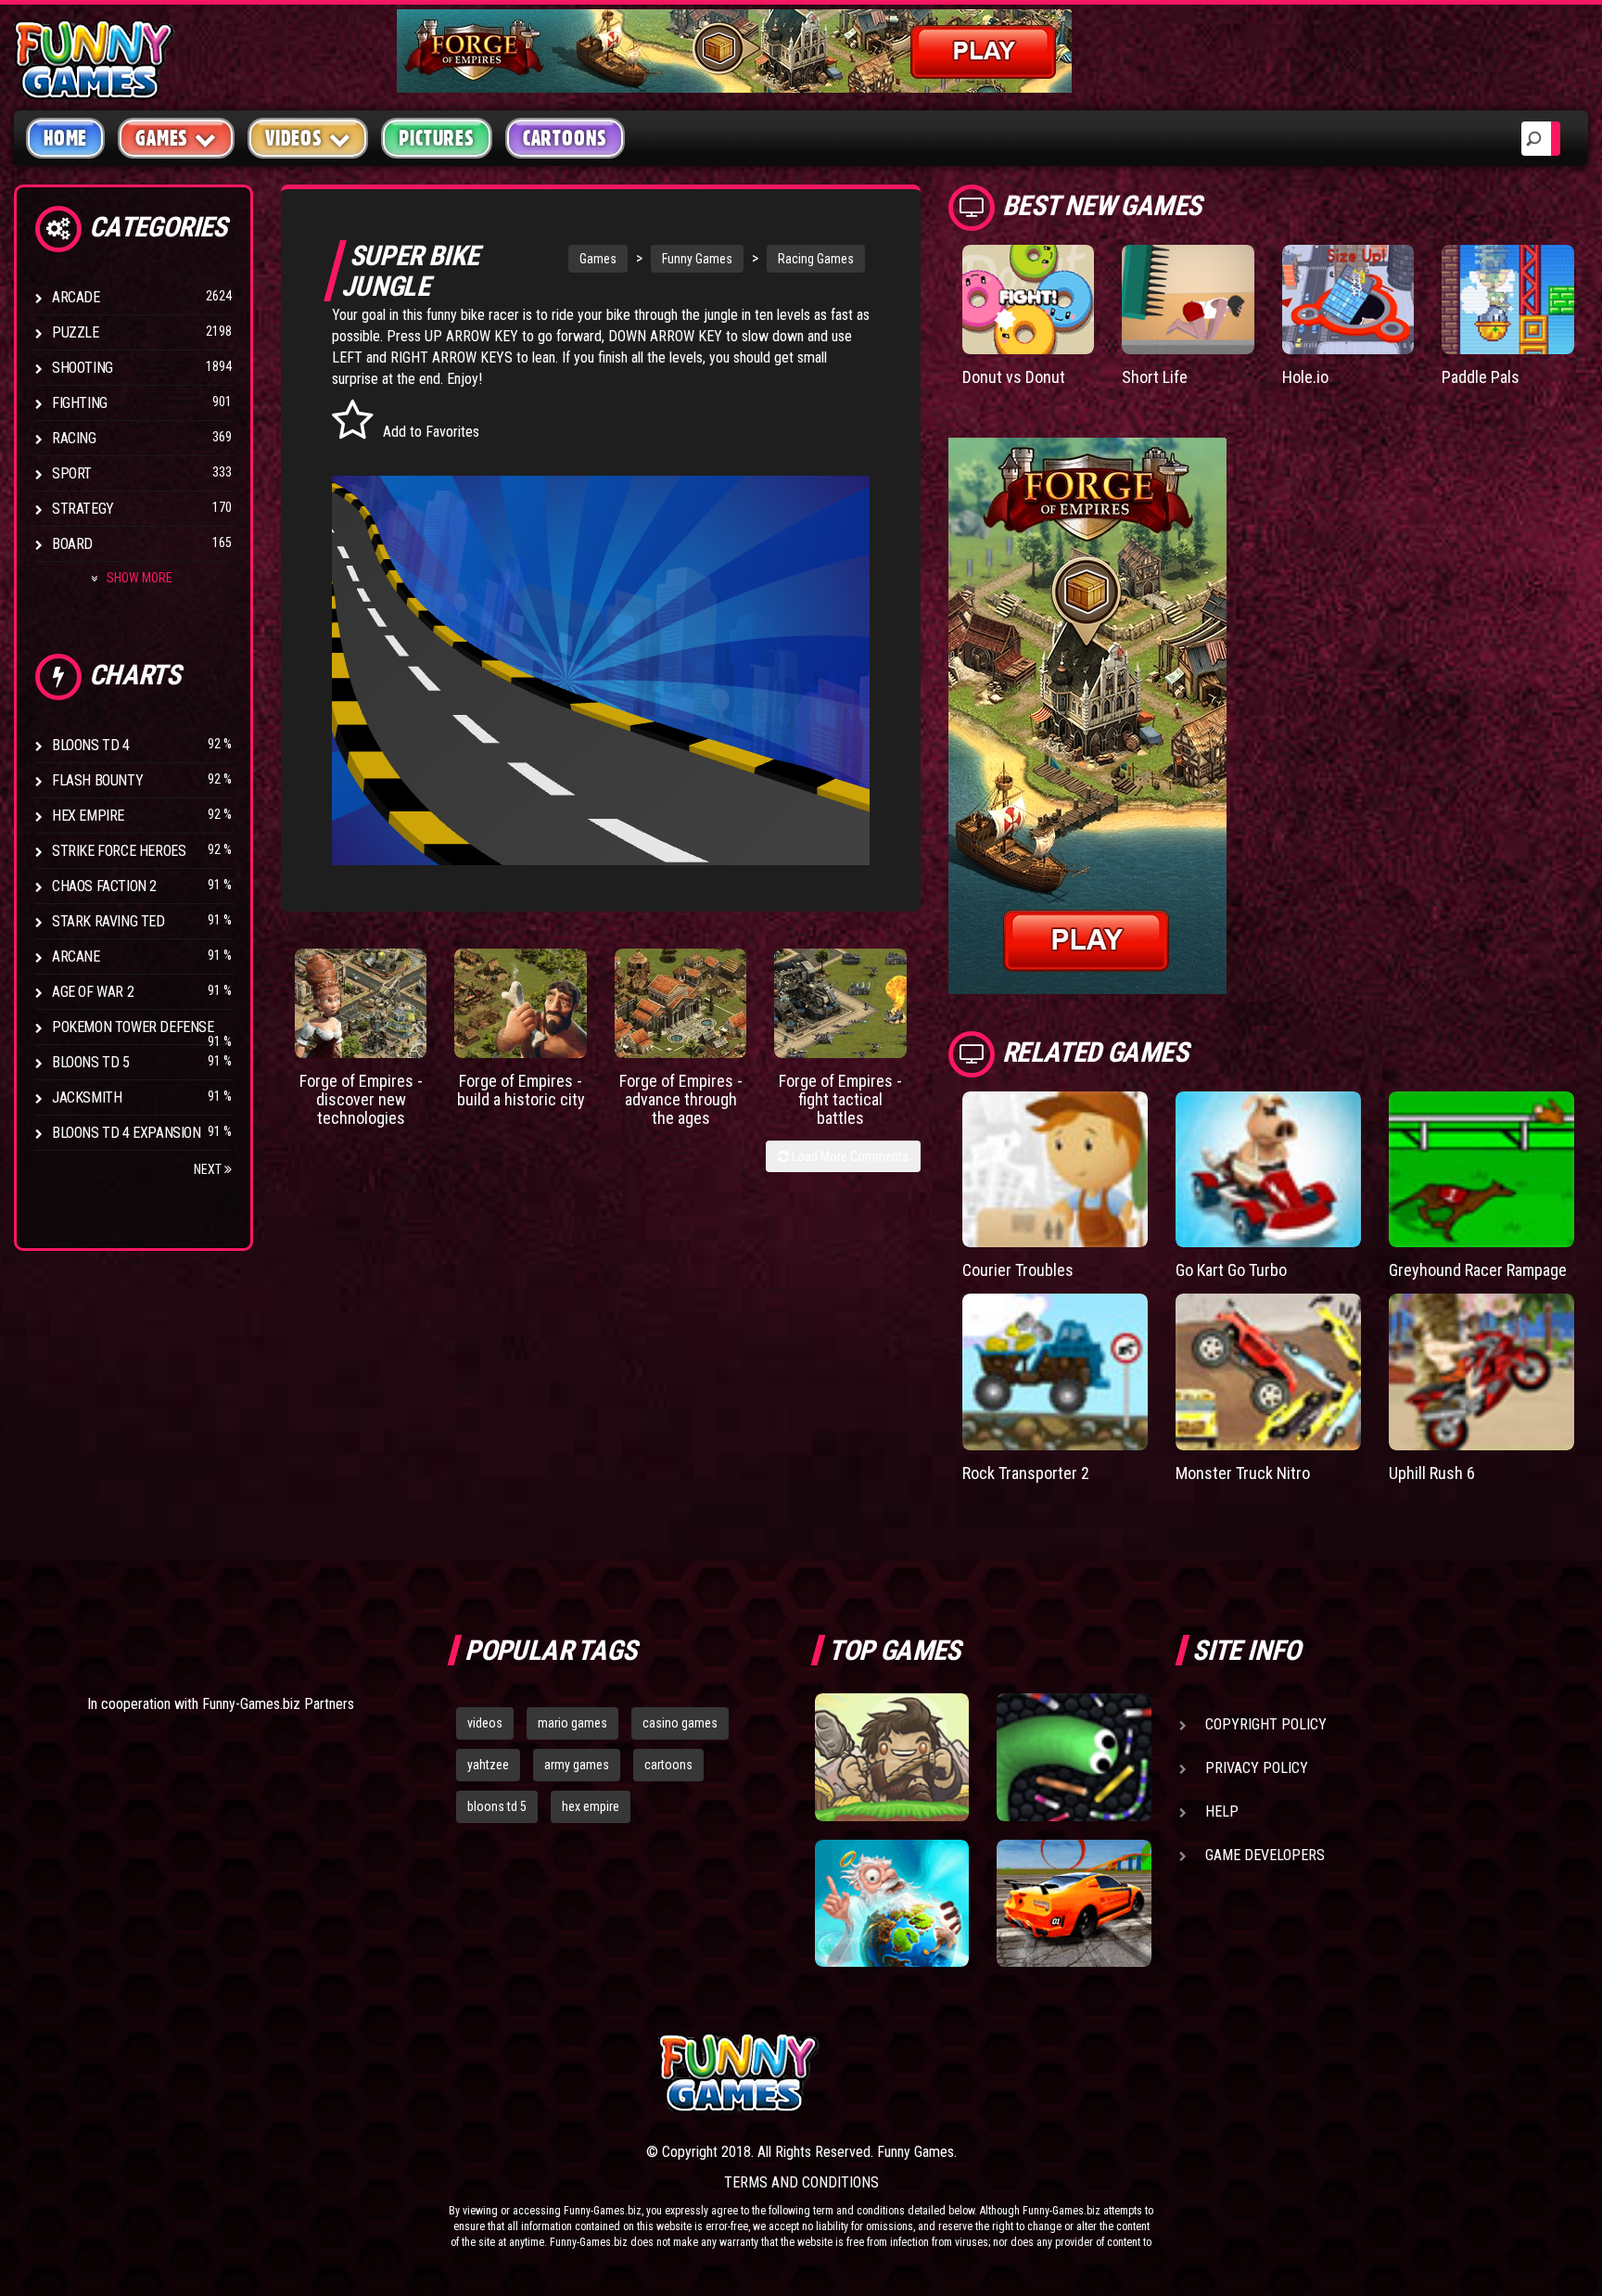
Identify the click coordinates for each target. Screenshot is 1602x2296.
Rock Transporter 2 (1026, 1473)
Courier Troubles (1018, 1270)
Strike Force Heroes (119, 851)
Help (1222, 1811)
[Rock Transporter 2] (1055, 1372)
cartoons (668, 1765)
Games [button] (162, 138)
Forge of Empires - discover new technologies (361, 1099)
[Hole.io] (1348, 300)
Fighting (80, 403)
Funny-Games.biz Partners (278, 1704)
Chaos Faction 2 (104, 886)
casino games (680, 1723)
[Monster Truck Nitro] (1268, 1372)
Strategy (83, 509)
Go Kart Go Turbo (1231, 1270)
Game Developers (1265, 1855)
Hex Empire (88, 816)
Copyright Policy (1266, 1724)
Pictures (436, 138)
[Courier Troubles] (1055, 1170)
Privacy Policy (1257, 1768)
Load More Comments (849, 1156)
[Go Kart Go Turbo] (1268, 1170)
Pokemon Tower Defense (133, 1027)
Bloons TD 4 (91, 745)
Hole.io (1305, 377)
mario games (572, 1723)
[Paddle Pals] (1508, 300)
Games (598, 259)
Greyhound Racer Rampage (1478, 1270)
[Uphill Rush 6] (1481, 1372)
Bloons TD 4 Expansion (127, 1133)
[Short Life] (1188, 300)
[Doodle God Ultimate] (892, 1904)
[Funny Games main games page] (1087, 2073)
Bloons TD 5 (91, 1062)
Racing (74, 438)
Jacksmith (87, 1097)
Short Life (1155, 377)
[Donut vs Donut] (1029, 300)
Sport (72, 473)
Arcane (76, 957)
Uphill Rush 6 (1432, 1473)
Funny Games (697, 259)
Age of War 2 (93, 992)
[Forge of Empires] (361, 1003)
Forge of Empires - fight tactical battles (840, 1099)
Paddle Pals (1481, 377)
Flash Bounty (97, 780)
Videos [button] (294, 138)
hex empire (591, 1806)
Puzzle (76, 332)
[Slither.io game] (1074, 1757)
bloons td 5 (497, 1806)
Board (72, 544)
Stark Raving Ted (108, 921)
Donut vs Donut (1014, 377)
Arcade (76, 297)
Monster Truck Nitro (1243, 1473)
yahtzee (488, 1765)
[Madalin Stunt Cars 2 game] (1074, 1904)
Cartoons (565, 138)
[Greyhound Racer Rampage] (1481, 1170)
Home (65, 138)
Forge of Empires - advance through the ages (681, 1099)
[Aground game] (892, 1757)
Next (209, 1169)
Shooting (83, 368)
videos (485, 1723)
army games (577, 1765)
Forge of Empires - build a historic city (521, 1090)
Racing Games (816, 259)
